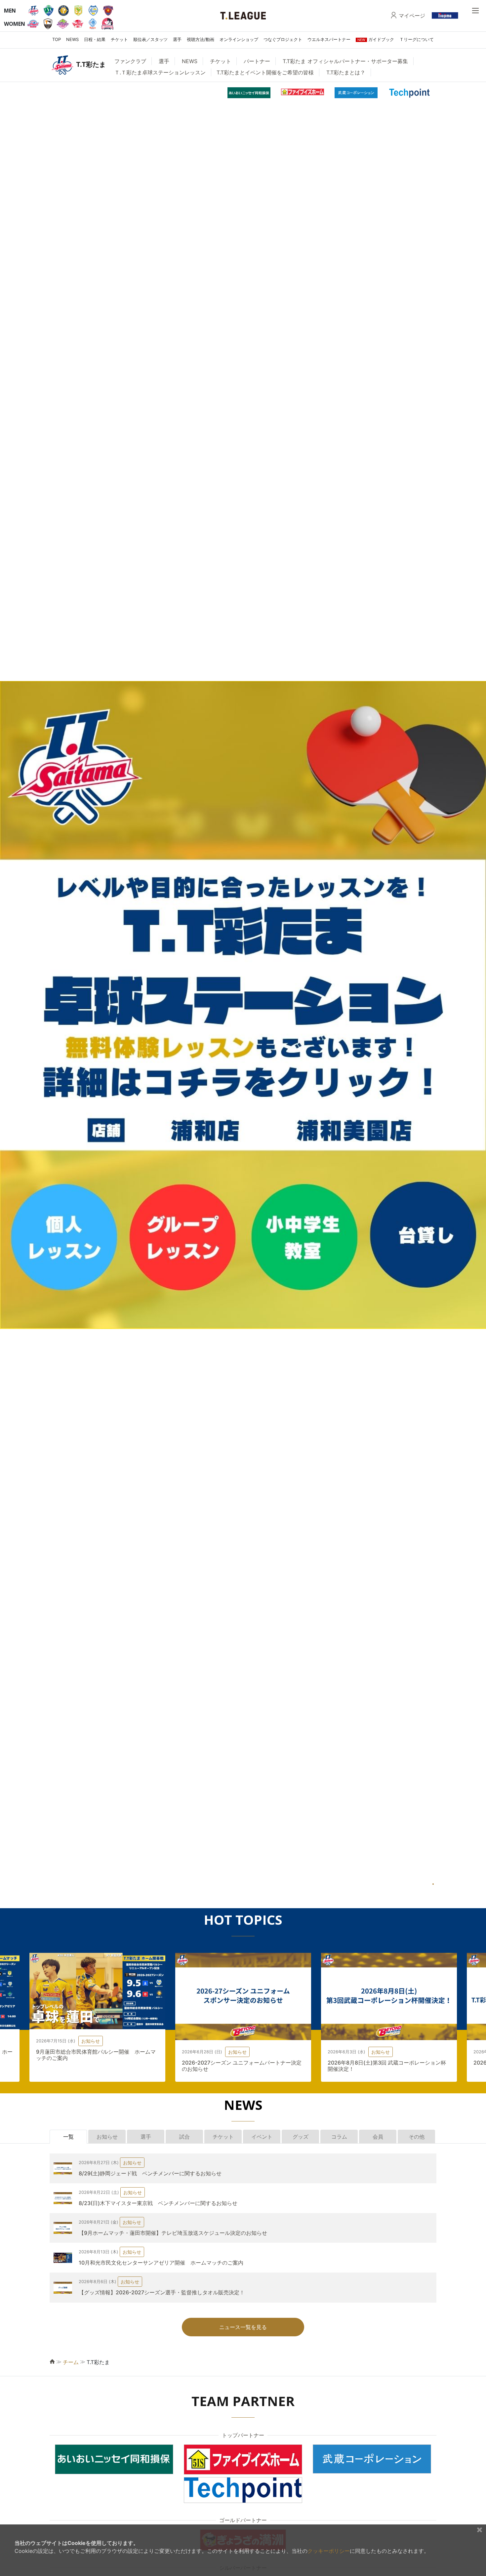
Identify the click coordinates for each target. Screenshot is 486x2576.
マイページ (412, 16)
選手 (177, 39)
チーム (71, 2362)
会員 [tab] (378, 2137)
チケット (119, 39)
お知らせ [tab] (107, 2137)
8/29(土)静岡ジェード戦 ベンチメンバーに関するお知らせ (150, 2173)
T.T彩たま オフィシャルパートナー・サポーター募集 (345, 61)
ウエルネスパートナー (329, 39)
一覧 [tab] (68, 2137)
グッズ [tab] (301, 2137)
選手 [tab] (146, 2137)
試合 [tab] (184, 2137)
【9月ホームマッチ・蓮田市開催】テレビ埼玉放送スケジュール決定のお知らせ (173, 2233)
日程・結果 (95, 39)
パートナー (257, 61)
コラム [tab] (339, 2137)
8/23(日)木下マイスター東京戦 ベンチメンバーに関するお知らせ (158, 2203)
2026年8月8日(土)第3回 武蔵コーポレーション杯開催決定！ (387, 2066)
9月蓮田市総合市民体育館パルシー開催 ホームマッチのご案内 (96, 2055)
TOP (57, 39)
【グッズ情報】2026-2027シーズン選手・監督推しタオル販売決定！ (162, 2292)
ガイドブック (376, 39)
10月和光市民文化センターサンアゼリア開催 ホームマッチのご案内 (161, 2263)
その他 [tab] (417, 2137)
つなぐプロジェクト (283, 39)
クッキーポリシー (329, 2551)
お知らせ (91, 2041)
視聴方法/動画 (201, 39)
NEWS (72, 39)
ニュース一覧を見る (243, 2327)
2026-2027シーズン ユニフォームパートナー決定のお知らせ (242, 2066)
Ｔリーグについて (417, 39)
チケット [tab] (223, 2137)
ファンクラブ (130, 61)
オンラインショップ (239, 39)
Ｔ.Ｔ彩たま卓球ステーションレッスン (160, 72)
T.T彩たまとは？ (346, 72)
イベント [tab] (262, 2137)
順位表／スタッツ (150, 39)
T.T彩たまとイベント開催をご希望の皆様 (265, 72)
